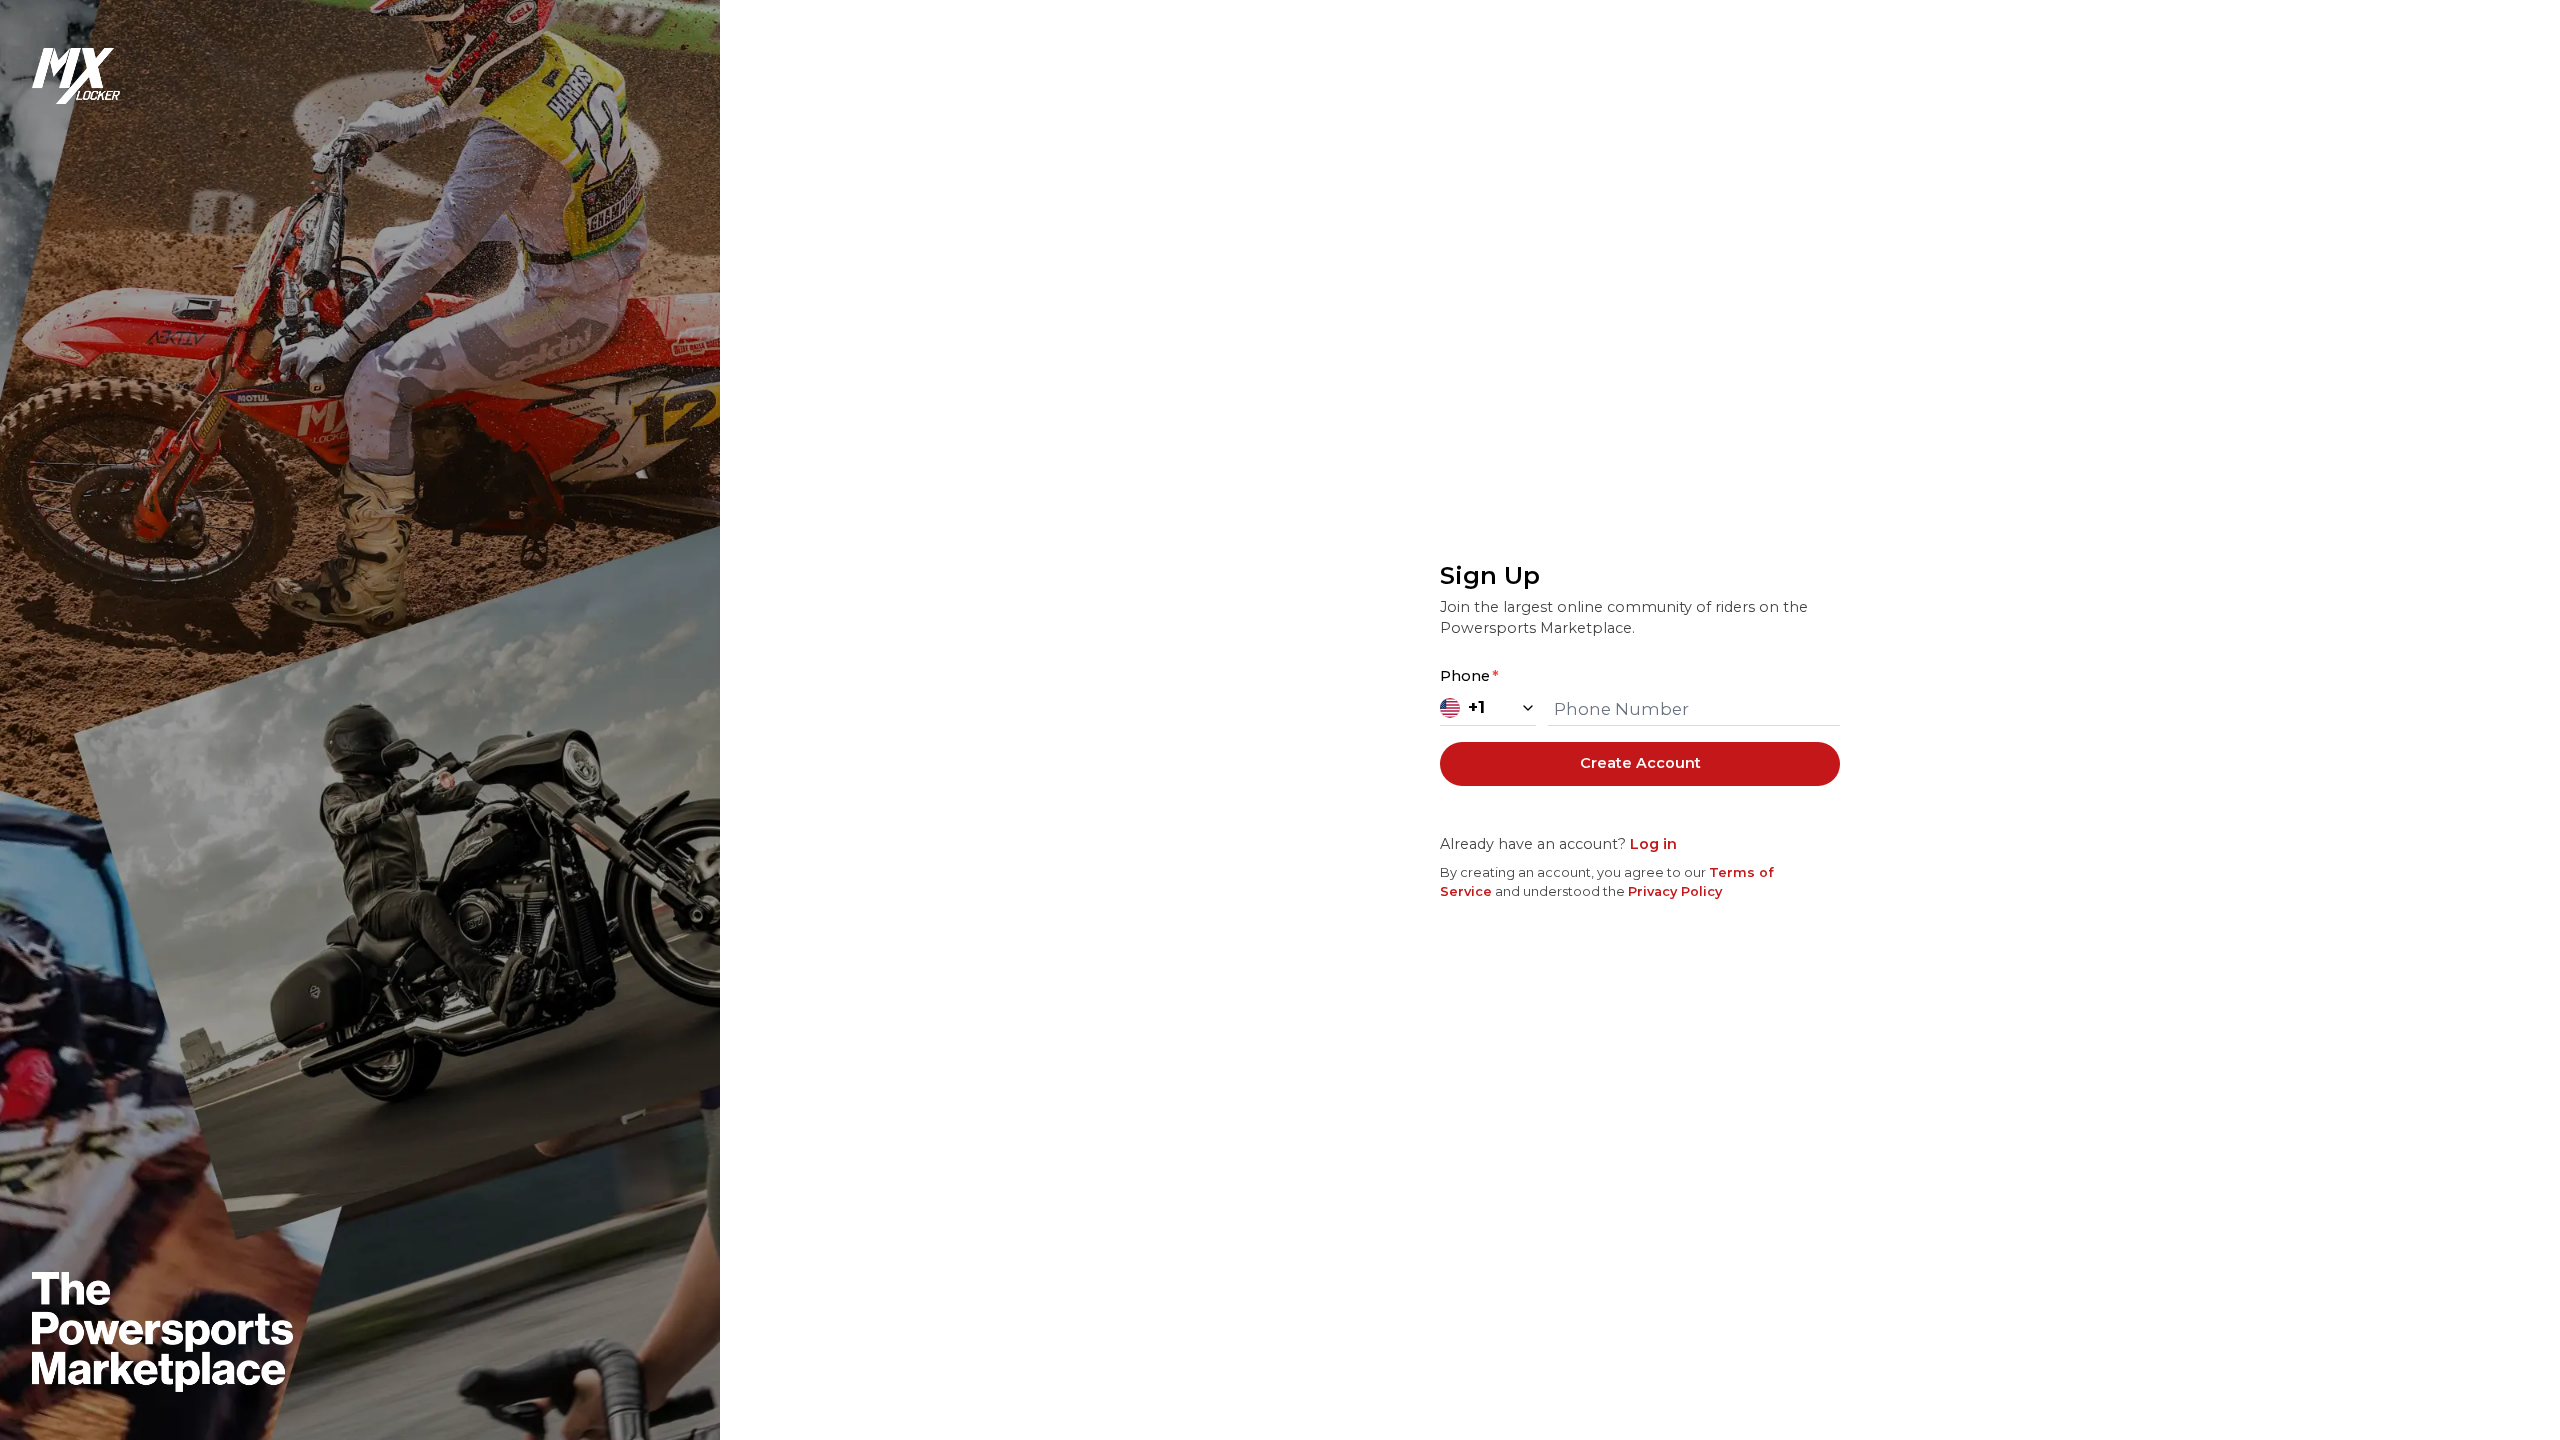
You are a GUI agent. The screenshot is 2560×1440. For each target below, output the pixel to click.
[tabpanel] (1640, 730)
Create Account (1640, 763)
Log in (1653, 844)
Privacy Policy (1675, 891)
